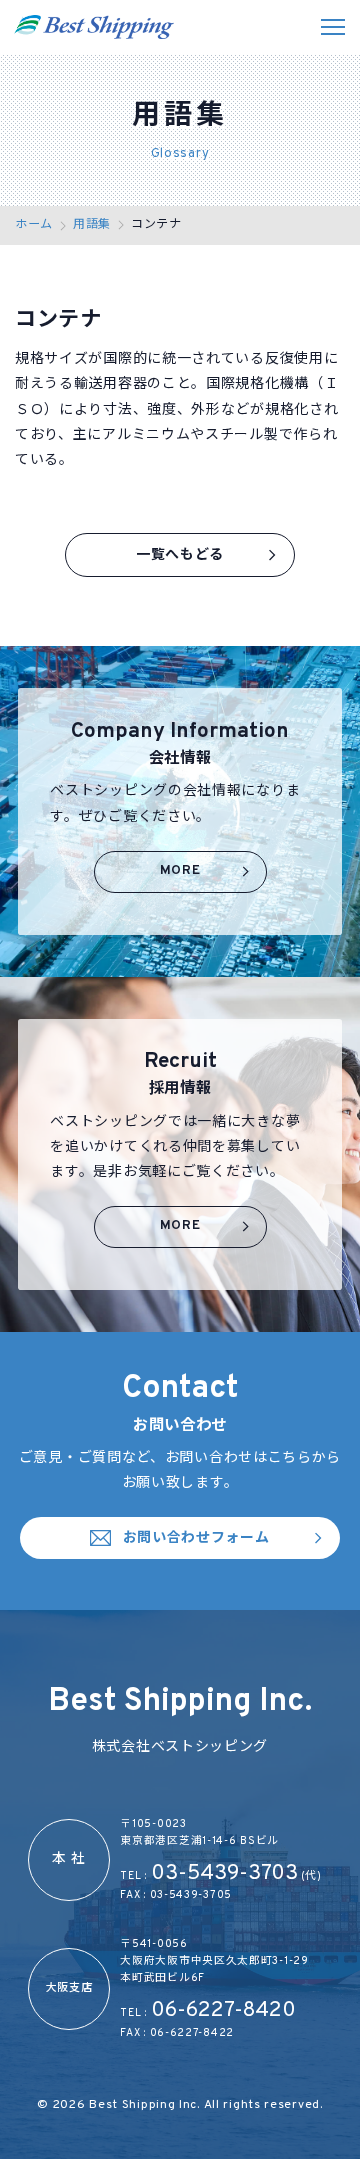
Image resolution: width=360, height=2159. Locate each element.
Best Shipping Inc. (146, 2105)
